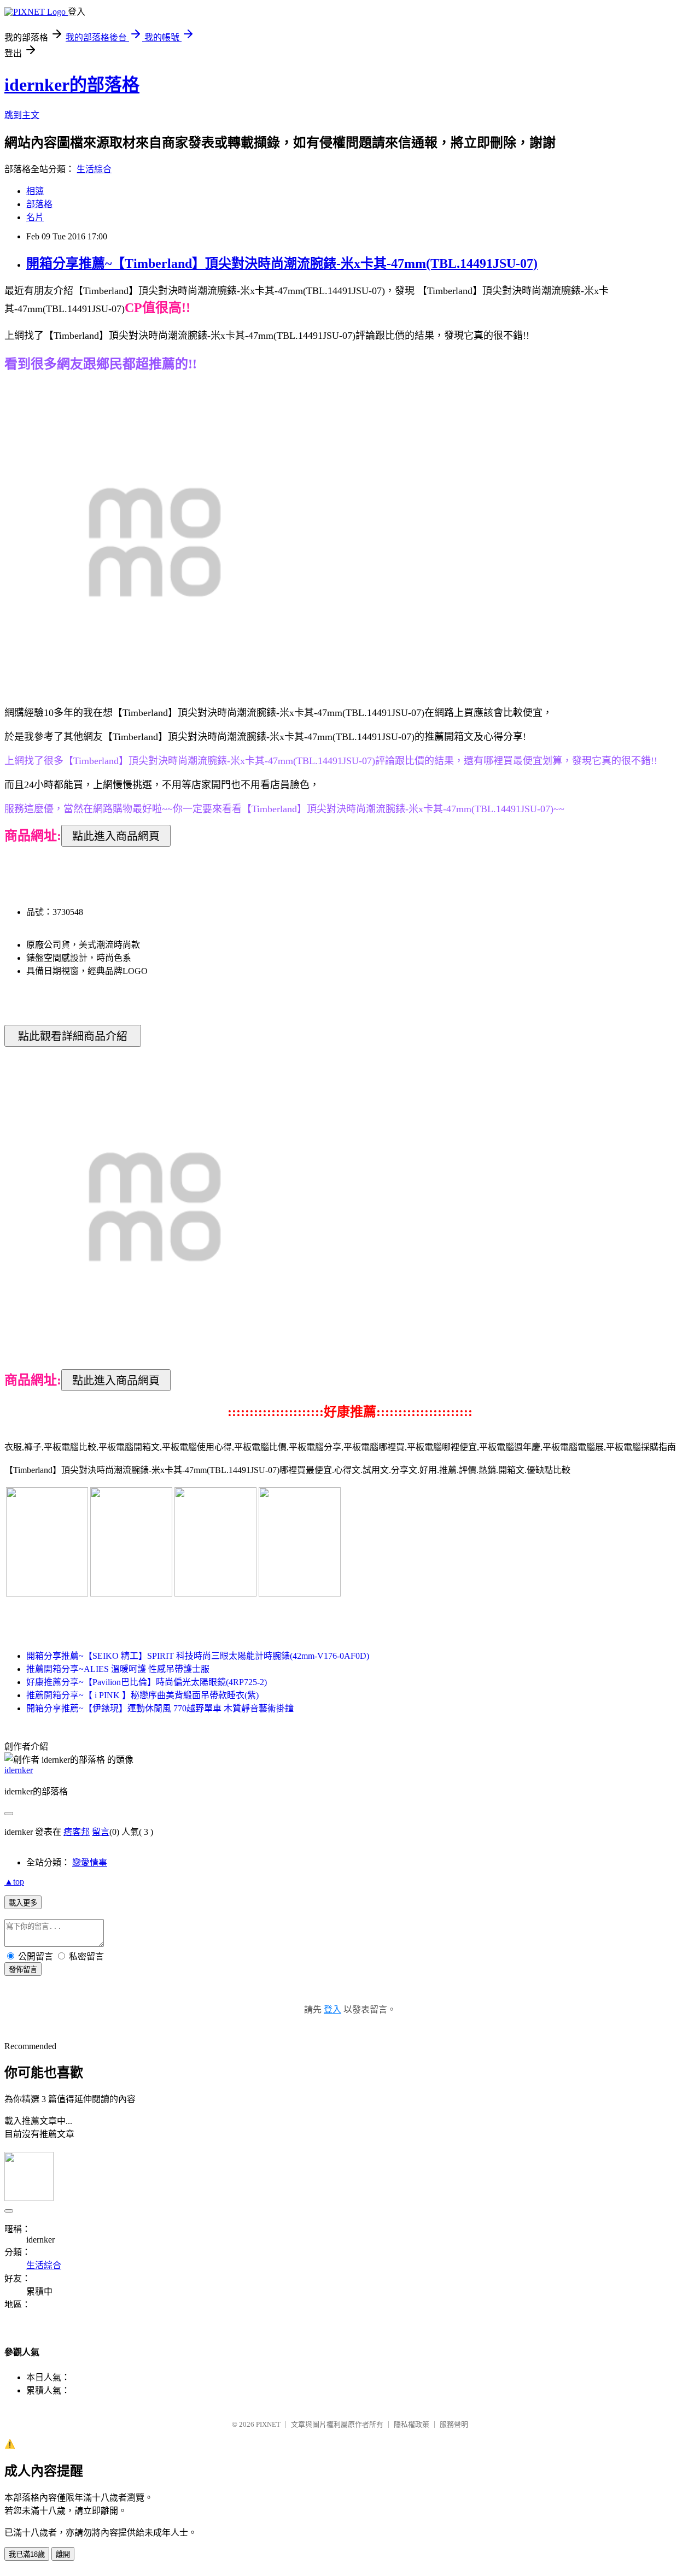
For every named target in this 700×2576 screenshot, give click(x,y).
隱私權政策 (412, 2424)
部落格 (39, 204)
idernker (19, 1770)
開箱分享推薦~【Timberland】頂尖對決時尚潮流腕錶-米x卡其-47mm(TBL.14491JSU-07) (282, 263)
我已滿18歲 (27, 2554)
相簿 (35, 191)
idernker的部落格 (72, 85)
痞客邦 (77, 1832)
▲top (14, 1882)
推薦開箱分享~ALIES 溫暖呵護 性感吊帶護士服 (118, 1669)
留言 (101, 1832)
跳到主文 (22, 115)
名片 (35, 217)
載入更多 (23, 1903)
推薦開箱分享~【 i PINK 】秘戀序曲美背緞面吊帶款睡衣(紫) (142, 1695)
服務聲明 (454, 2424)
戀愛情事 (90, 1862)
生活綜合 (94, 169)
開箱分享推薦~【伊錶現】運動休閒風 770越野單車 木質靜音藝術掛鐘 (160, 1708)
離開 (63, 2554)
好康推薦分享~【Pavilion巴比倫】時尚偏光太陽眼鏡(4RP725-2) (147, 1682)
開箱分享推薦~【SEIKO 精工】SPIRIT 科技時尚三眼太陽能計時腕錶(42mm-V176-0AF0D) (198, 1656)
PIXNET (268, 2424)
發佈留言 (23, 1970)
